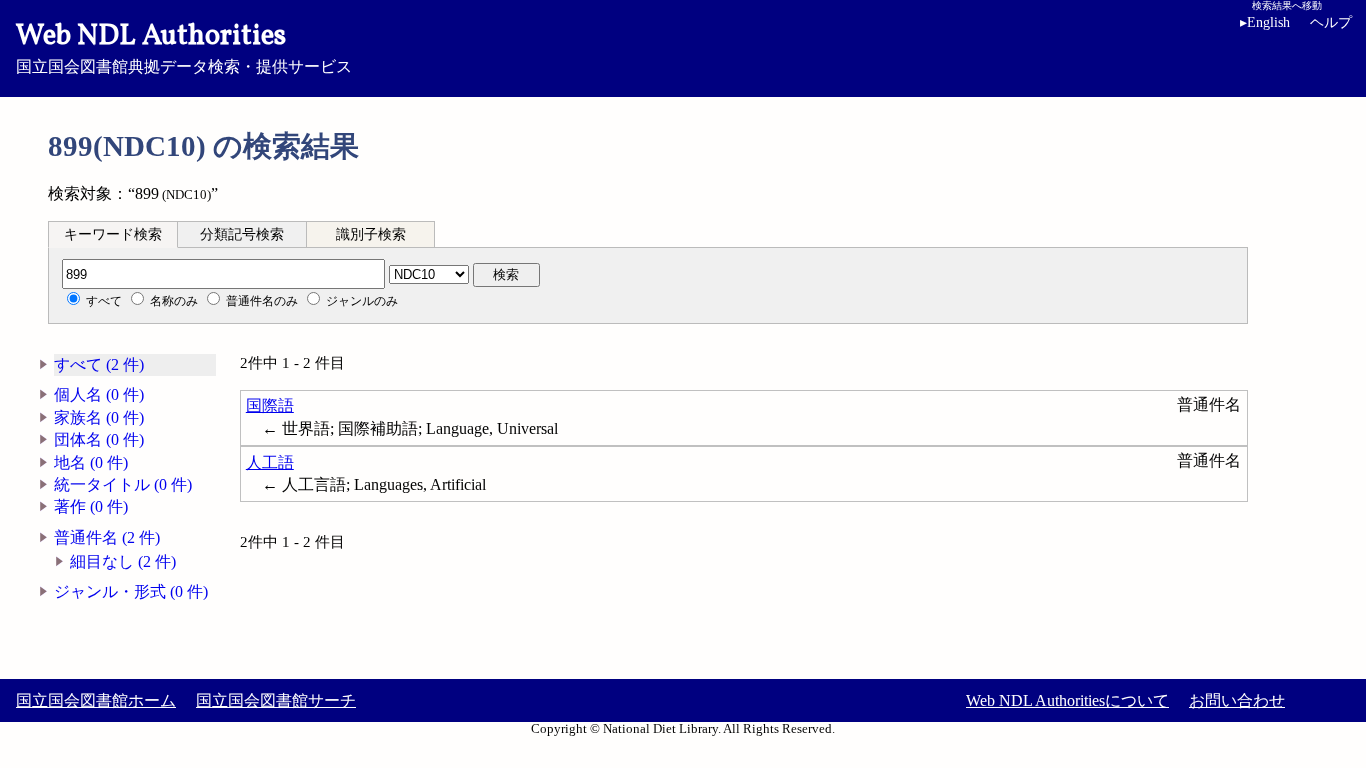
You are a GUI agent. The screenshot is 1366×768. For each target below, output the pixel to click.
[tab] (113, 234)
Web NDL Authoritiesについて (1067, 700)
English (1265, 22)
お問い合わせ (1237, 700)
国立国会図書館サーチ (276, 700)
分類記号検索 (242, 234)
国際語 (270, 405)
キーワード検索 (113, 234)
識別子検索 (371, 234)
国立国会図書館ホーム (96, 700)
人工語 (270, 462)
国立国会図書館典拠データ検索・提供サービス (184, 46)
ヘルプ (1331, 22)
